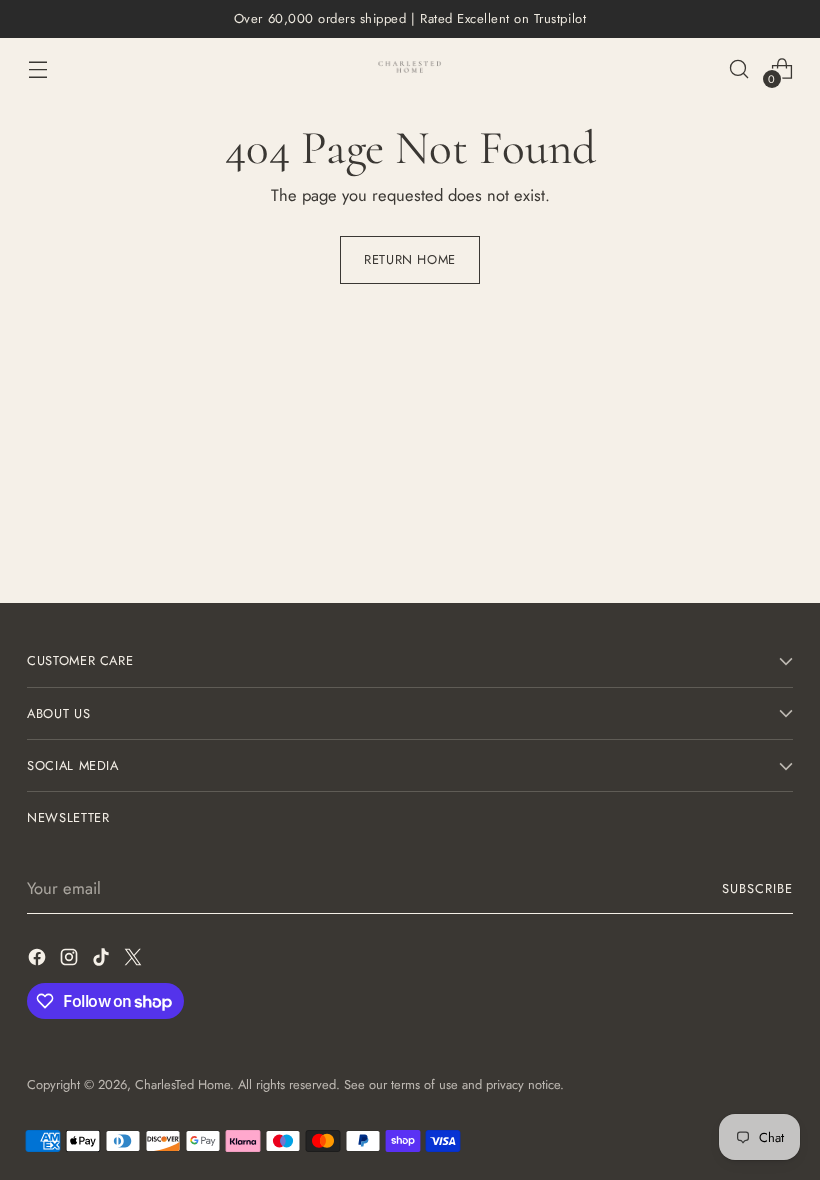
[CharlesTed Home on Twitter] (135, 960)
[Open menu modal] (37, 68)
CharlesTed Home (182, 1084)
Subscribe (757, 888)
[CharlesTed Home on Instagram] (71, 960)
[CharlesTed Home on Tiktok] (103, 960)
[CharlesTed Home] (410, 68)
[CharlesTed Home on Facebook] (39, 960)
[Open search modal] (739, 68)
